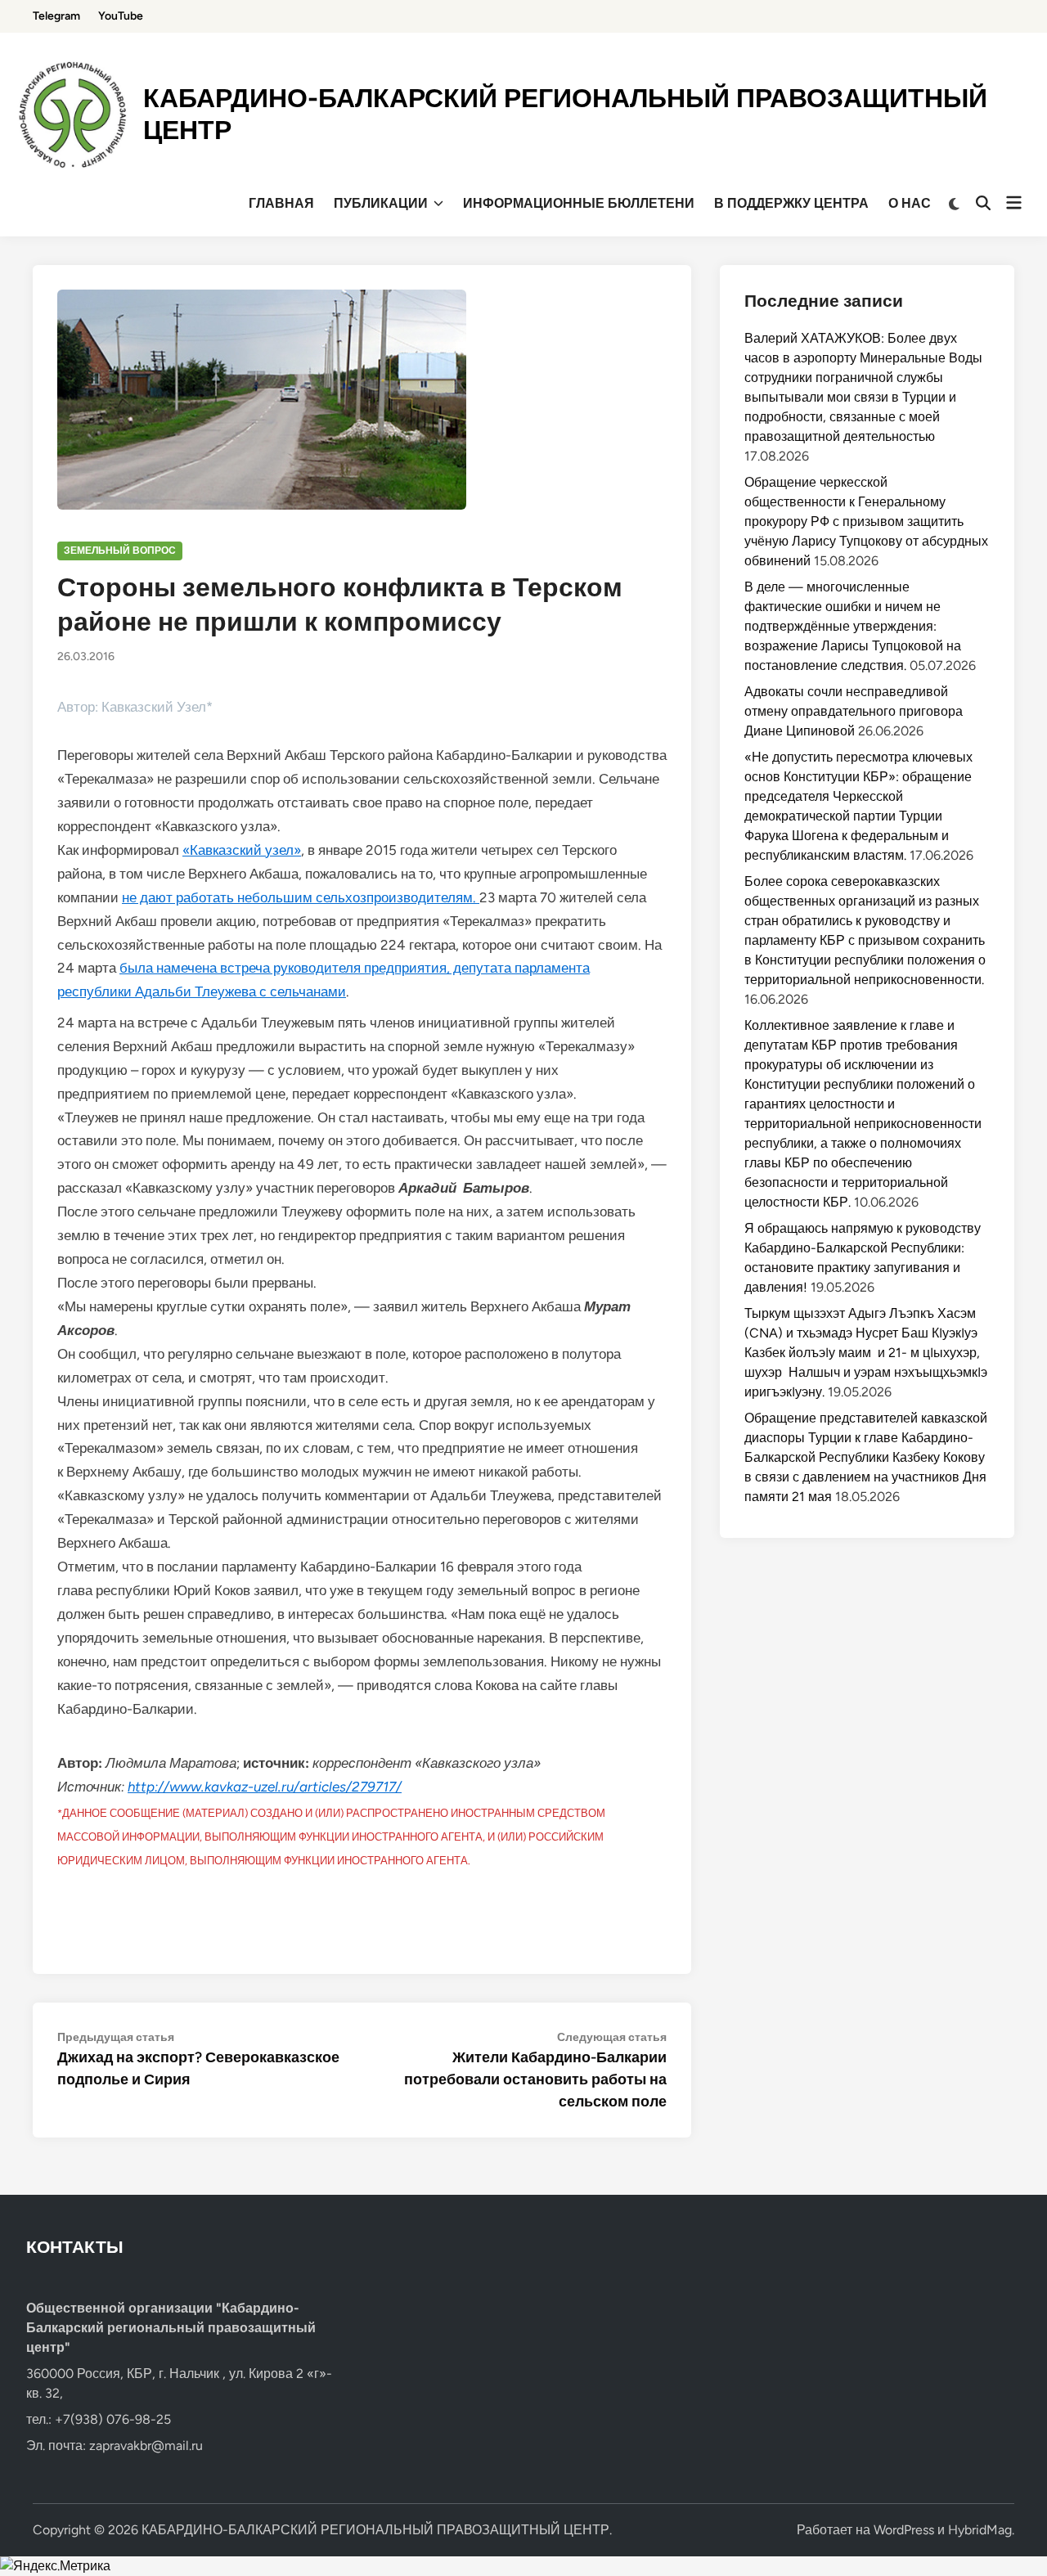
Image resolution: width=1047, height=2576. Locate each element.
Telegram (56, 16)
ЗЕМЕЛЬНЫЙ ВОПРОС (120, 551)
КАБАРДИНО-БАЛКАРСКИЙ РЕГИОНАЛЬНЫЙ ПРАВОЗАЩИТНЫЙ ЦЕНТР (375, 2530)
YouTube (121, 16)
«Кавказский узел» (242, 850)
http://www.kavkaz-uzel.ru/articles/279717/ (265, 1787)
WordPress (904, 2530)
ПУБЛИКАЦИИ (381, 203)
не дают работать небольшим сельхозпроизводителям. (301, 897)
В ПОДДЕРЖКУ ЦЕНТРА (791, 203)
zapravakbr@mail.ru (146, 2446)
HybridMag (980, 2530)
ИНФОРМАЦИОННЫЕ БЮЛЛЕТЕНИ (579, 203)
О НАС (910, 203)
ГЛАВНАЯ (281, 203)
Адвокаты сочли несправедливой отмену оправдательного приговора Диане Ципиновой (854, 711)
